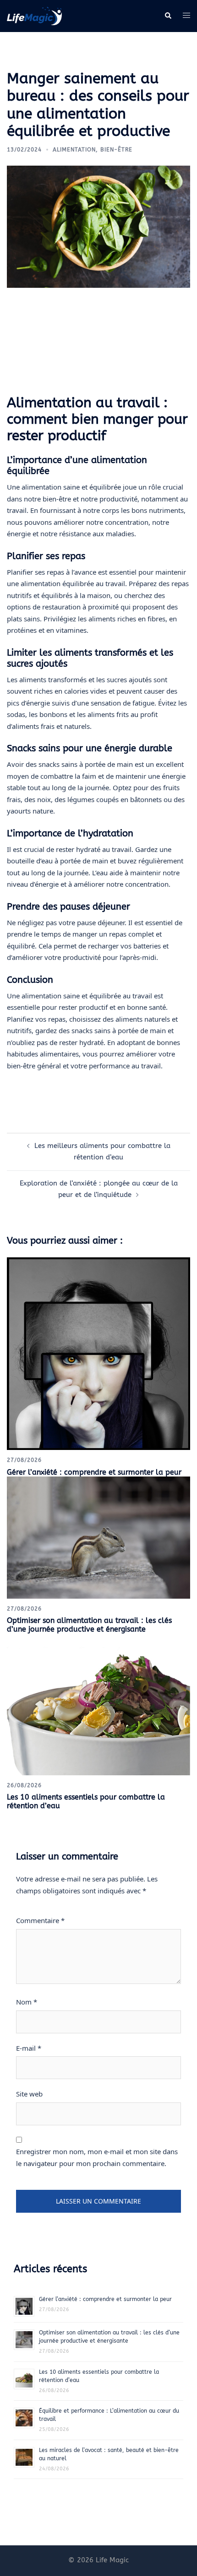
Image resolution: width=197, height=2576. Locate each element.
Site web (29, 2094)
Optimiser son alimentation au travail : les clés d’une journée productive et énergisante (89, 1625)
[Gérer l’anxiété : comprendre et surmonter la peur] (98, 1353)
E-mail (29, 2048)
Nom (27, 2002)
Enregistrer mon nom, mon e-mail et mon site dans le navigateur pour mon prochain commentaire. (97, 2157)
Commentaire (40, 1920)
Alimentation (74, 150)
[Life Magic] (34, 16)
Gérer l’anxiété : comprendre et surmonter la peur (94, 1472)
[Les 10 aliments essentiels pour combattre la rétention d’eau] (98, 1704)
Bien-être (116, 150)
